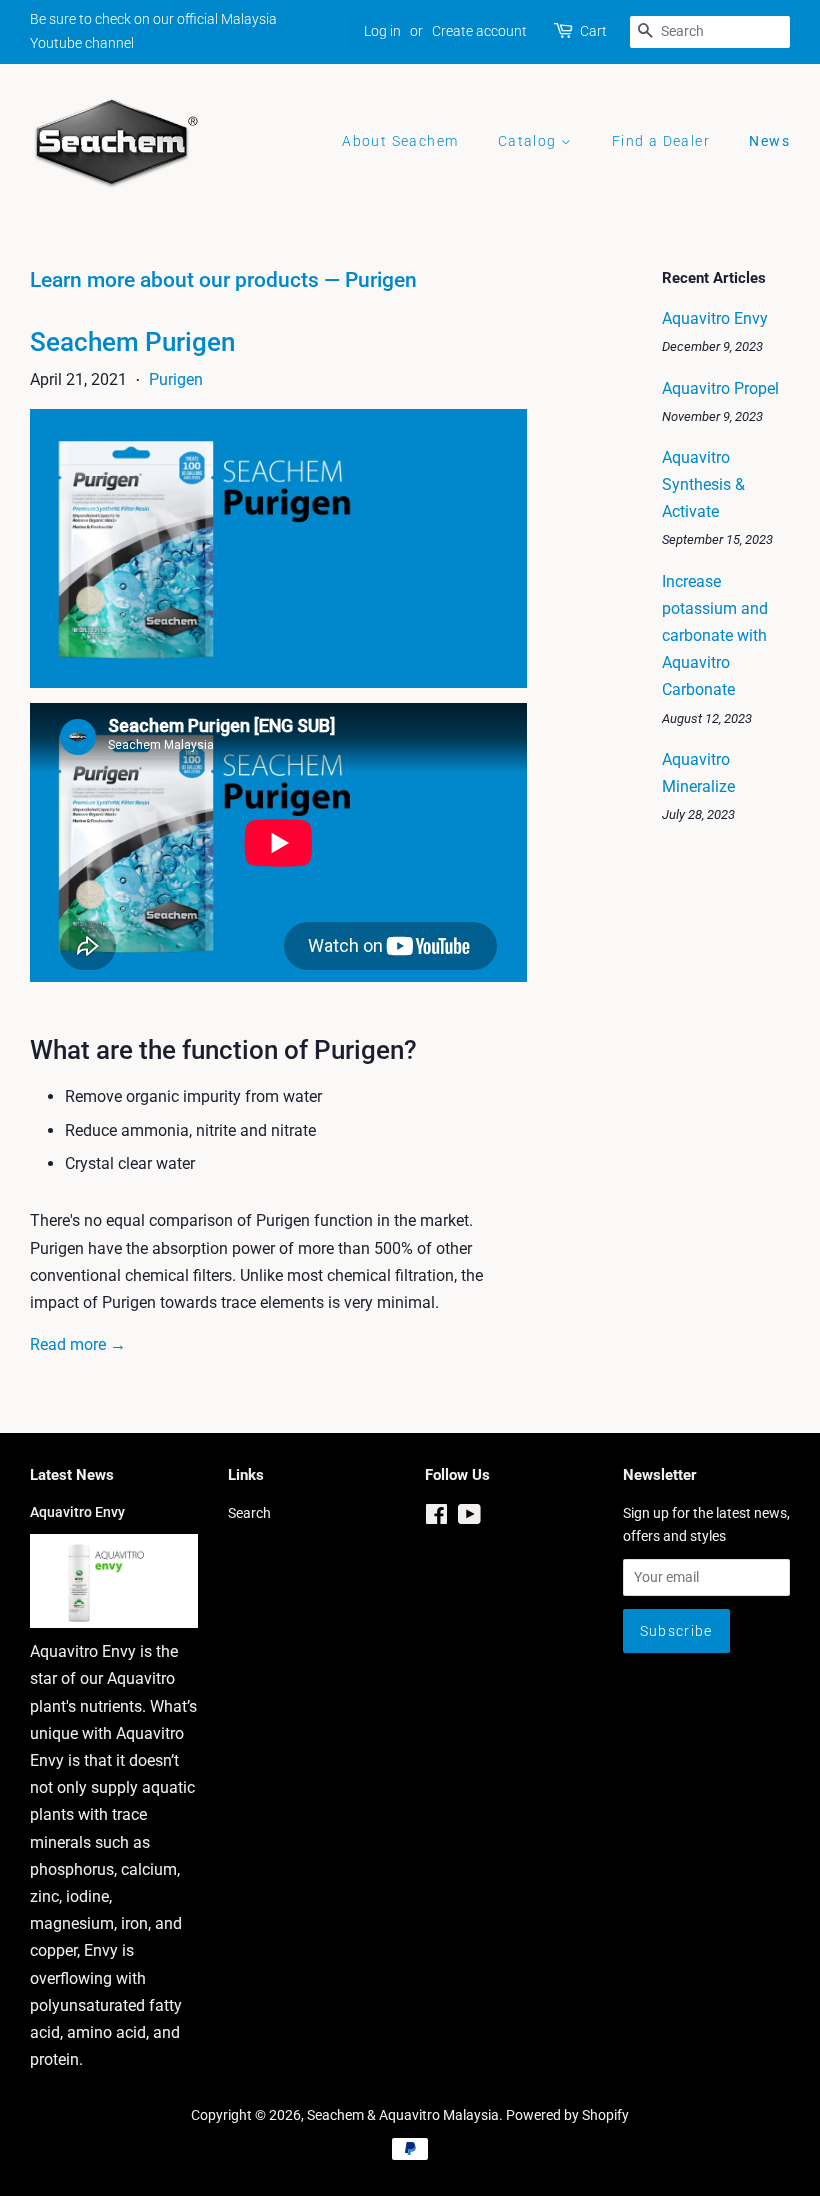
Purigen (176, 379)
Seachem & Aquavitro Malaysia (403, 2115)
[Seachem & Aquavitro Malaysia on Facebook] (436, 1518)
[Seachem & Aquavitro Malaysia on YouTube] (469, 1518)
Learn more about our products (174, 280)
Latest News (72, 1475)
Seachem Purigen (132, 342)
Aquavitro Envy (715, 318)
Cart (593, 31)
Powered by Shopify (567, 2115)
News (769, 141)
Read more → (78, 1344)
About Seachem (400, 141)
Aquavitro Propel (720, 388)
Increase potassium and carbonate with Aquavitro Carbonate (715, 636)
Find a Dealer (661, 141)
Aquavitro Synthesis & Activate (703, 484)
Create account (479, 31)
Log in (382, 31)
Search (249, 1513)
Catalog (529, 141)
